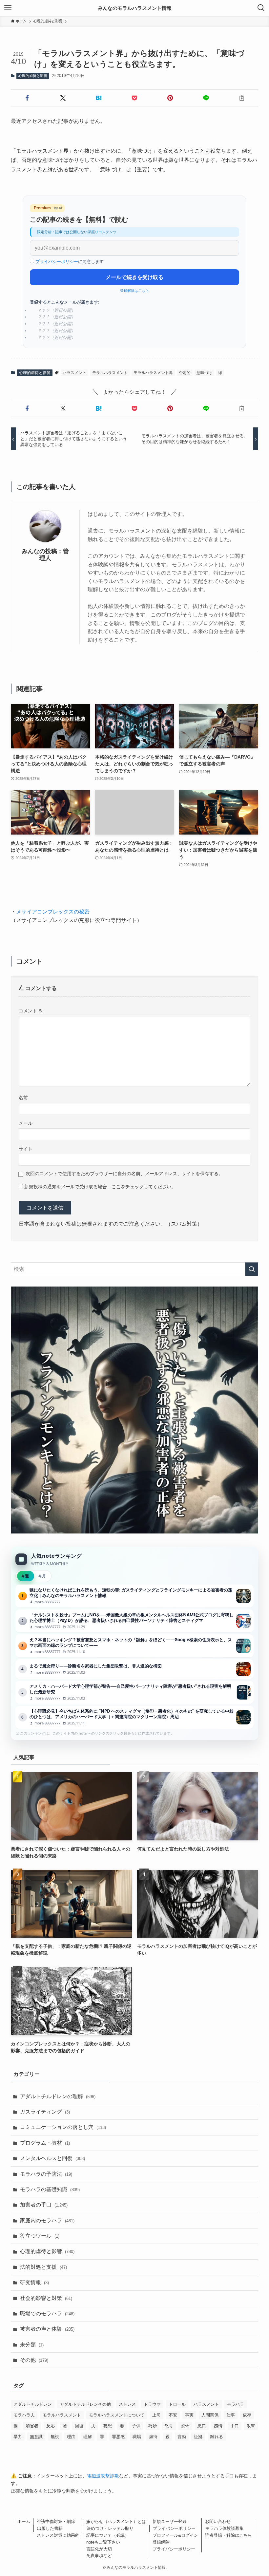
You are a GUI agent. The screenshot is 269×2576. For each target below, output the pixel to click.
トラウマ (152, 2404)
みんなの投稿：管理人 (45, 555)
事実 (189, 2415)
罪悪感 (118, 2437)
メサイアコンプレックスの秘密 (53, 912)
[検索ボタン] (261, 8)
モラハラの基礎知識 (50, 2189)
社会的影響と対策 (46, 2298)
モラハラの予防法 (46, 2174)
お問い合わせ (218, 2521)
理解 (88, 2437)
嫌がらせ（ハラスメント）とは (116, 2521)
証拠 (198, 2437)
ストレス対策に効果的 (58, 2535)
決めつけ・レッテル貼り (110, 2528)
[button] (27, 98)
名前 (23, 1098)
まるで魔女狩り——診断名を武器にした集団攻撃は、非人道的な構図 (134, 1669)
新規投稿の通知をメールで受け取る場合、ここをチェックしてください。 (99, 1187)
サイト (26, 1149)
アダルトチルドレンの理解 (58, 2096)
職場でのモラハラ (47, 2313)
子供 (136, 2426)
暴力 (18, 2437)
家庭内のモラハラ (47, 2220)
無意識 (36, 2437)
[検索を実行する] (252, 1269)
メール (26, 1123)
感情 (218, 2426)
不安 (173, 2415)
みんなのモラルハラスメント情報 (135, 8)
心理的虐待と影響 (33, 76)
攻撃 (251, 2426)
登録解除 (161, 2542)
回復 (79, 2426)
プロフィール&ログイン (175, 2535)
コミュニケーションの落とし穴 (63, 2127)
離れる (217, 2437)
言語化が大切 (99, 2549)
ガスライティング (45, 2112)
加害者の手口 (44, 2205)
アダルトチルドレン (33, 2404)
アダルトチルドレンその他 (85, 2404)
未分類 (32, 2345)
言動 (182, 2437)
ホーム (24, 2521)
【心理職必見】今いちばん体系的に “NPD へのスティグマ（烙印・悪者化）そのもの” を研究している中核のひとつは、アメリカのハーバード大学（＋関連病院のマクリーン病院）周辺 (134, 1717)
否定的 (185, 373)
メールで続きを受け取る (134, 277)
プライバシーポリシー (57, 262)
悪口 (202, 2426)
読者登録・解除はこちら (228, 2535)
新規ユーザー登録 (170, 2521)
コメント (31, 1011)
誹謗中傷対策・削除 (56, 2521)
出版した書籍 (50, 2528)
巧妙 (153, 2426)
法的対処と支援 (43, 2267)
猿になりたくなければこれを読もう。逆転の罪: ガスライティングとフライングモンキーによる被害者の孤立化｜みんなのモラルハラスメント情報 (134, 1596)
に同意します (70, 262)
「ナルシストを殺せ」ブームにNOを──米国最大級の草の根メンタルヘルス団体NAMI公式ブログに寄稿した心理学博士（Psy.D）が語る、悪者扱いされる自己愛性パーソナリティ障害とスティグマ (134, 1621)
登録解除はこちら (134, 291)
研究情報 (34, 2282)
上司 (156, 2415)
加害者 (32, 2426)
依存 (247, 2415)
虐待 (153, 2437)
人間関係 (210, 2415)
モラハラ (236, 2404)
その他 (34, 2360)
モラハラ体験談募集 (225, 2528)
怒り (169, 2426)
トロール (177, 2404)
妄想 (108, 2426)
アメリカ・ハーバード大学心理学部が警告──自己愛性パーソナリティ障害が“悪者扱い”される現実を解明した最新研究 (134, 1692)
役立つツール (40, 2236)
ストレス (127, 2404)
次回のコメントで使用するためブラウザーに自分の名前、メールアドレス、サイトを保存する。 (124, 1174)
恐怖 (185, 2426)
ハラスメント (74, 373)
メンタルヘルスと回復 (52, 2158)
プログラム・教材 (45, 2143)
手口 (235, 2426)
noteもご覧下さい (103, 2542)
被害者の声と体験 (47, 2329)
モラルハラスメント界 (153, 373)
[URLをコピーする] (242, 98)
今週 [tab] (25, 1576)
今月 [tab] (42, 1576)
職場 (137, 2437)
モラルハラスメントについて (117, 2415)
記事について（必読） (108, 2535)
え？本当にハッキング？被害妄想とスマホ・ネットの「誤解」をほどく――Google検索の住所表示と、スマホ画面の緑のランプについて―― (134, 1646)
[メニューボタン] (8, 8)
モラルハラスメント (110, 373)
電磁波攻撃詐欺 (103, 2476)
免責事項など (99, 2556)
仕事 (231, 2415)
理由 (71, 2437)
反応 (51, 2426)
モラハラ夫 (24, 2415)
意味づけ (204, 373)
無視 (55, 2437)
